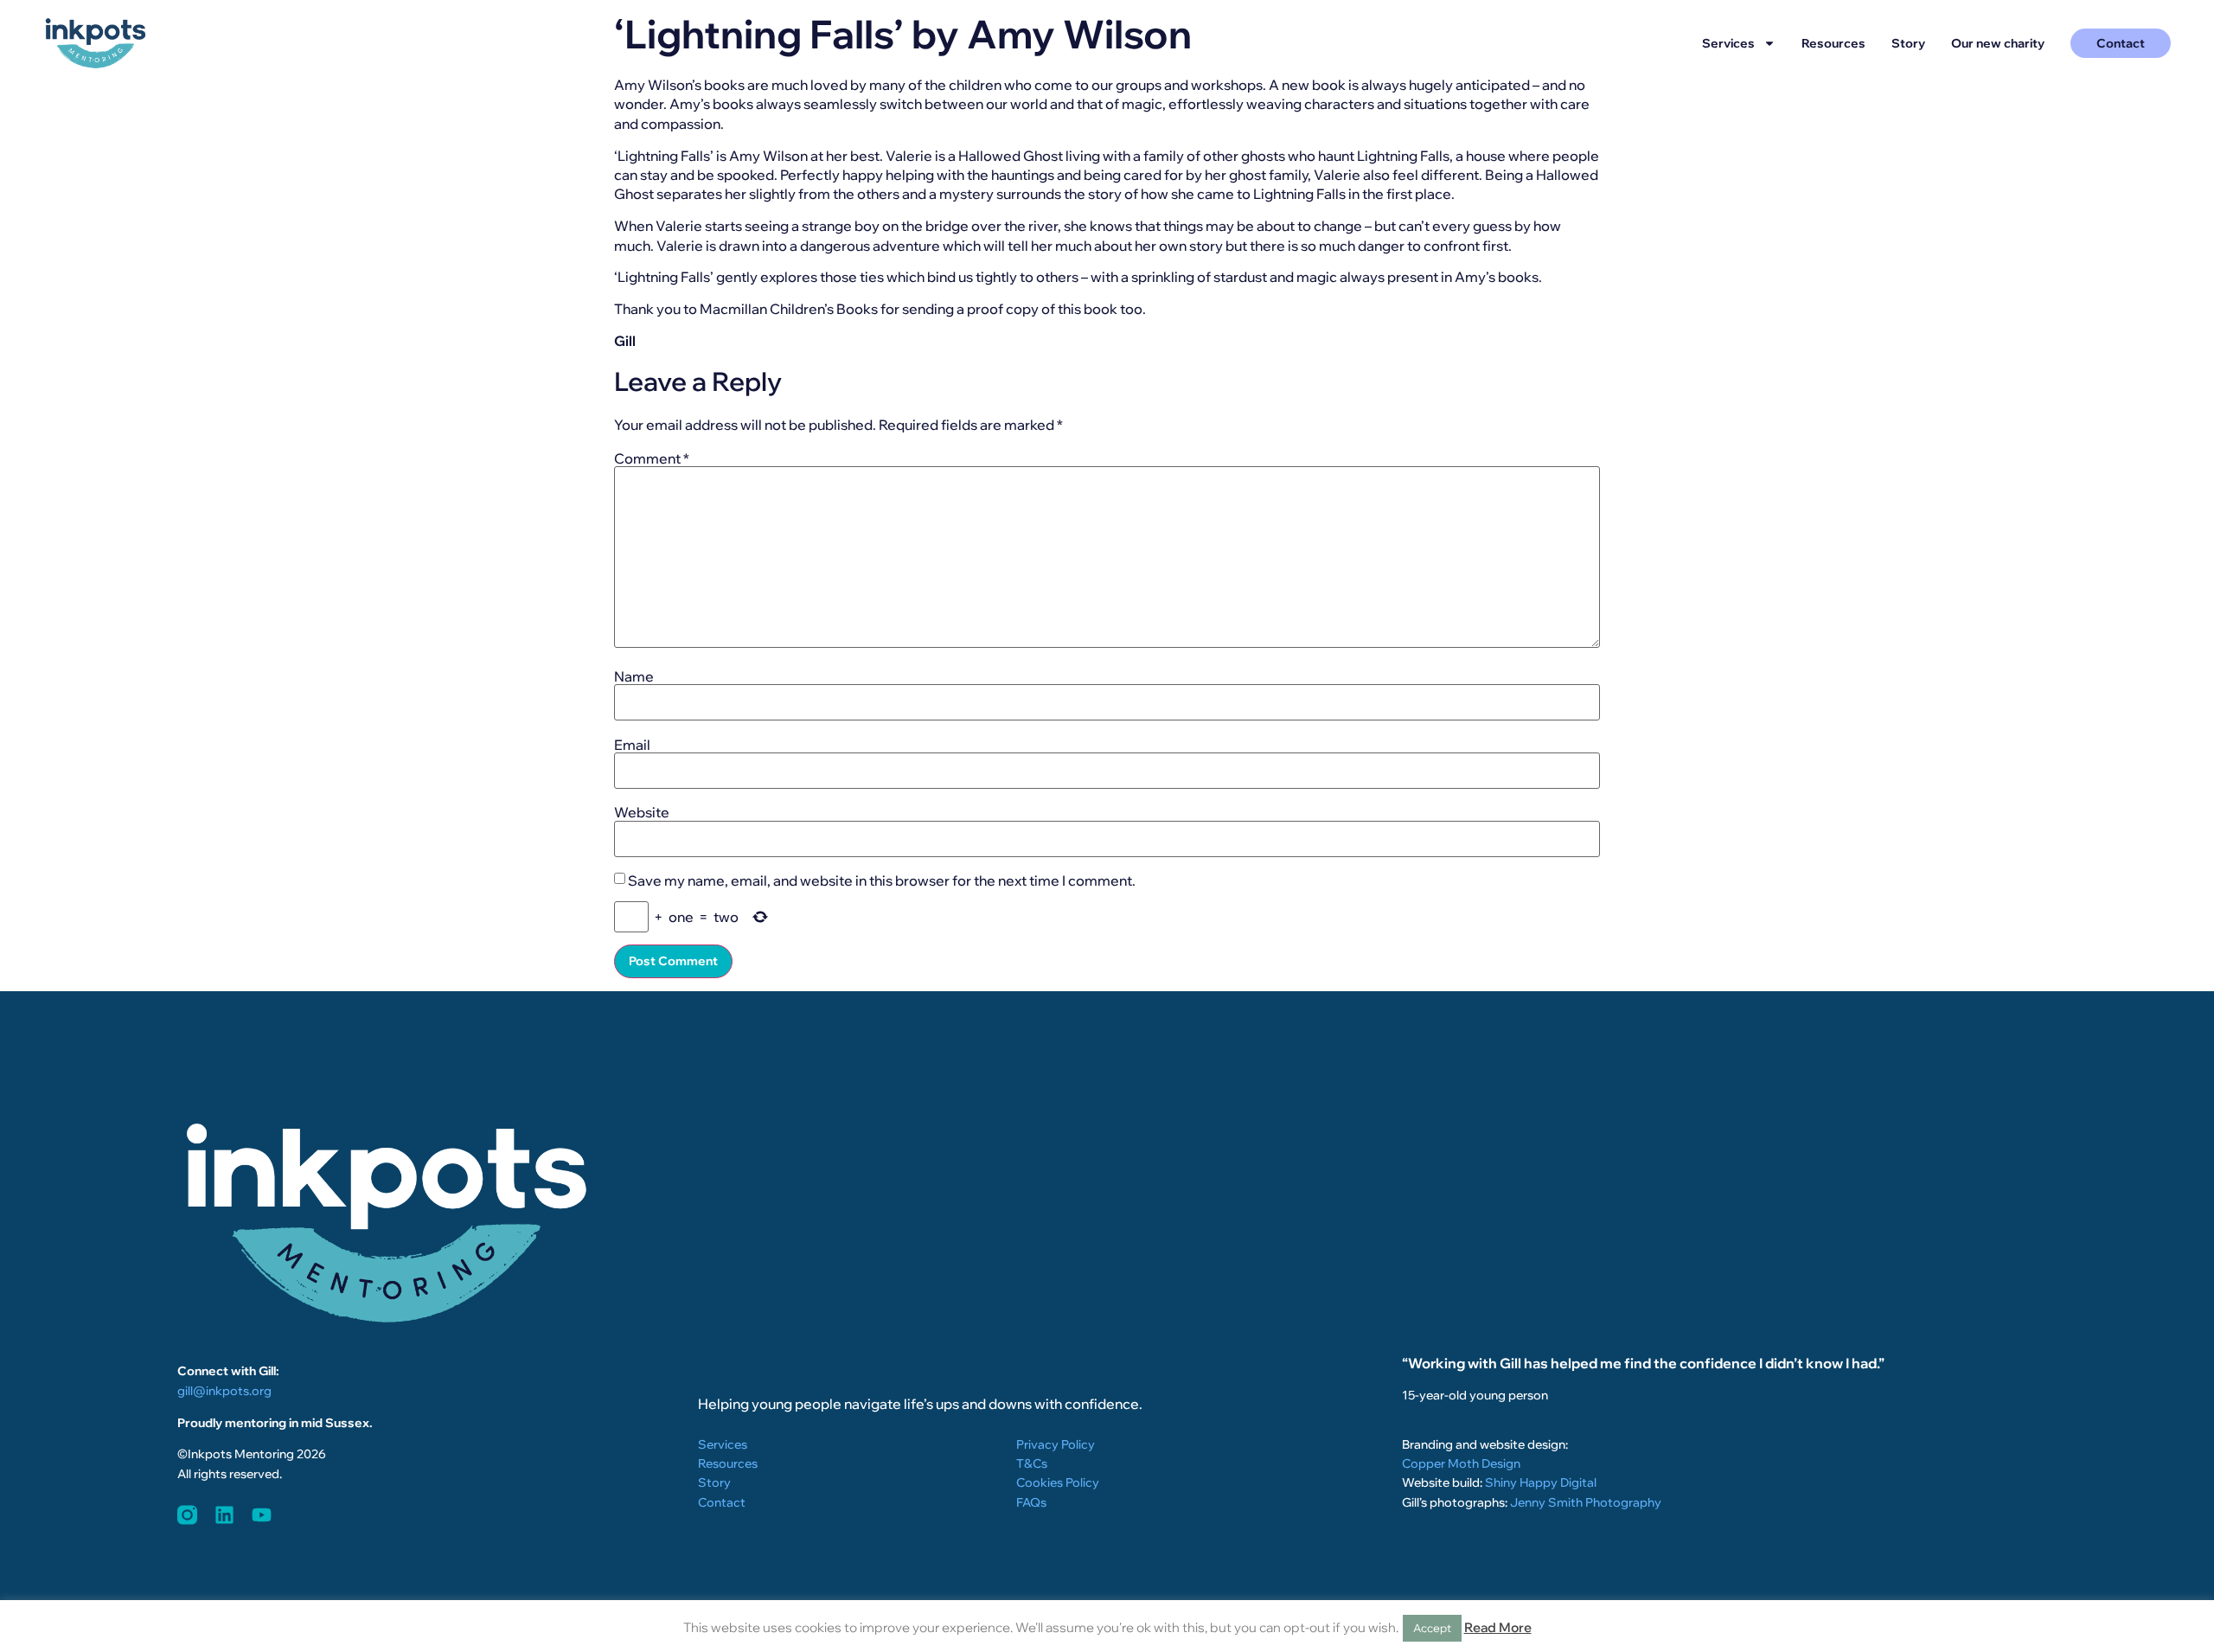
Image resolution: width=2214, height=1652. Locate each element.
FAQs (1031, 1502)
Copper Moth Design (1461, 1463)
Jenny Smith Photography (1586, 1502)
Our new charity (1998, 43)
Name (634, 676)
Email (632, 745)
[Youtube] (262, 1515)
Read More (1498, 1627)
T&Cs (1032, 1463)
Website (642, 812)
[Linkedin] (224, 1515)
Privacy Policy (1056, 1444)
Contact (722, 1502)
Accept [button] (1432, 1628)
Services (1728, 43)
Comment (652, 458)
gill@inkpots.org (224, 1391)
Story (1908, 43)
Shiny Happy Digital (1541, 1482)
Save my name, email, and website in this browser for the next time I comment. (882, 880)
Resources (1833, 43)
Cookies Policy (1058, 1482)
